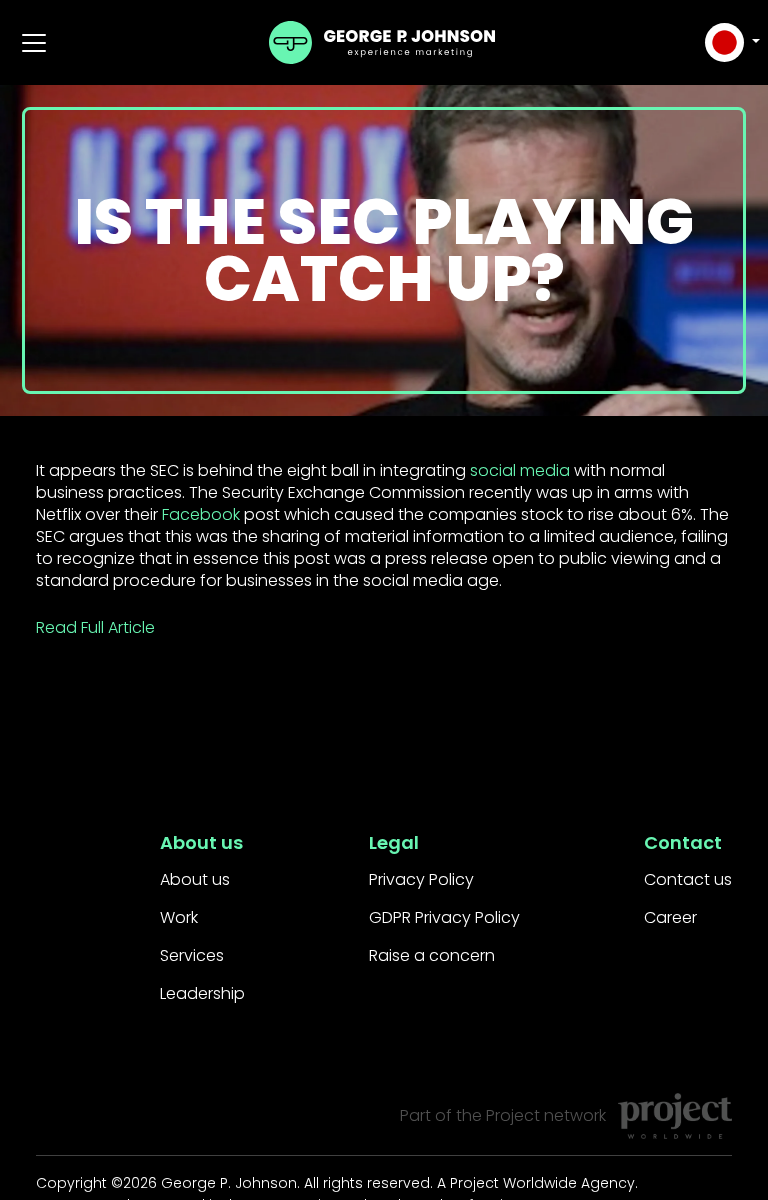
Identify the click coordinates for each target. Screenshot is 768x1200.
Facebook (201, 514)
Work (179, 917)
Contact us (688, 879)
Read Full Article (95, 627)
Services (192, 955)
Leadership (202, 993)
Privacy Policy (421, 879)
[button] (730, 42)
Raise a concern (432, 955)
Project (513, 1115)
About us (195, 879)
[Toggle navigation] (34, 43)
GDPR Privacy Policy (444, 917)
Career (670, 917)
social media (520, 470)
